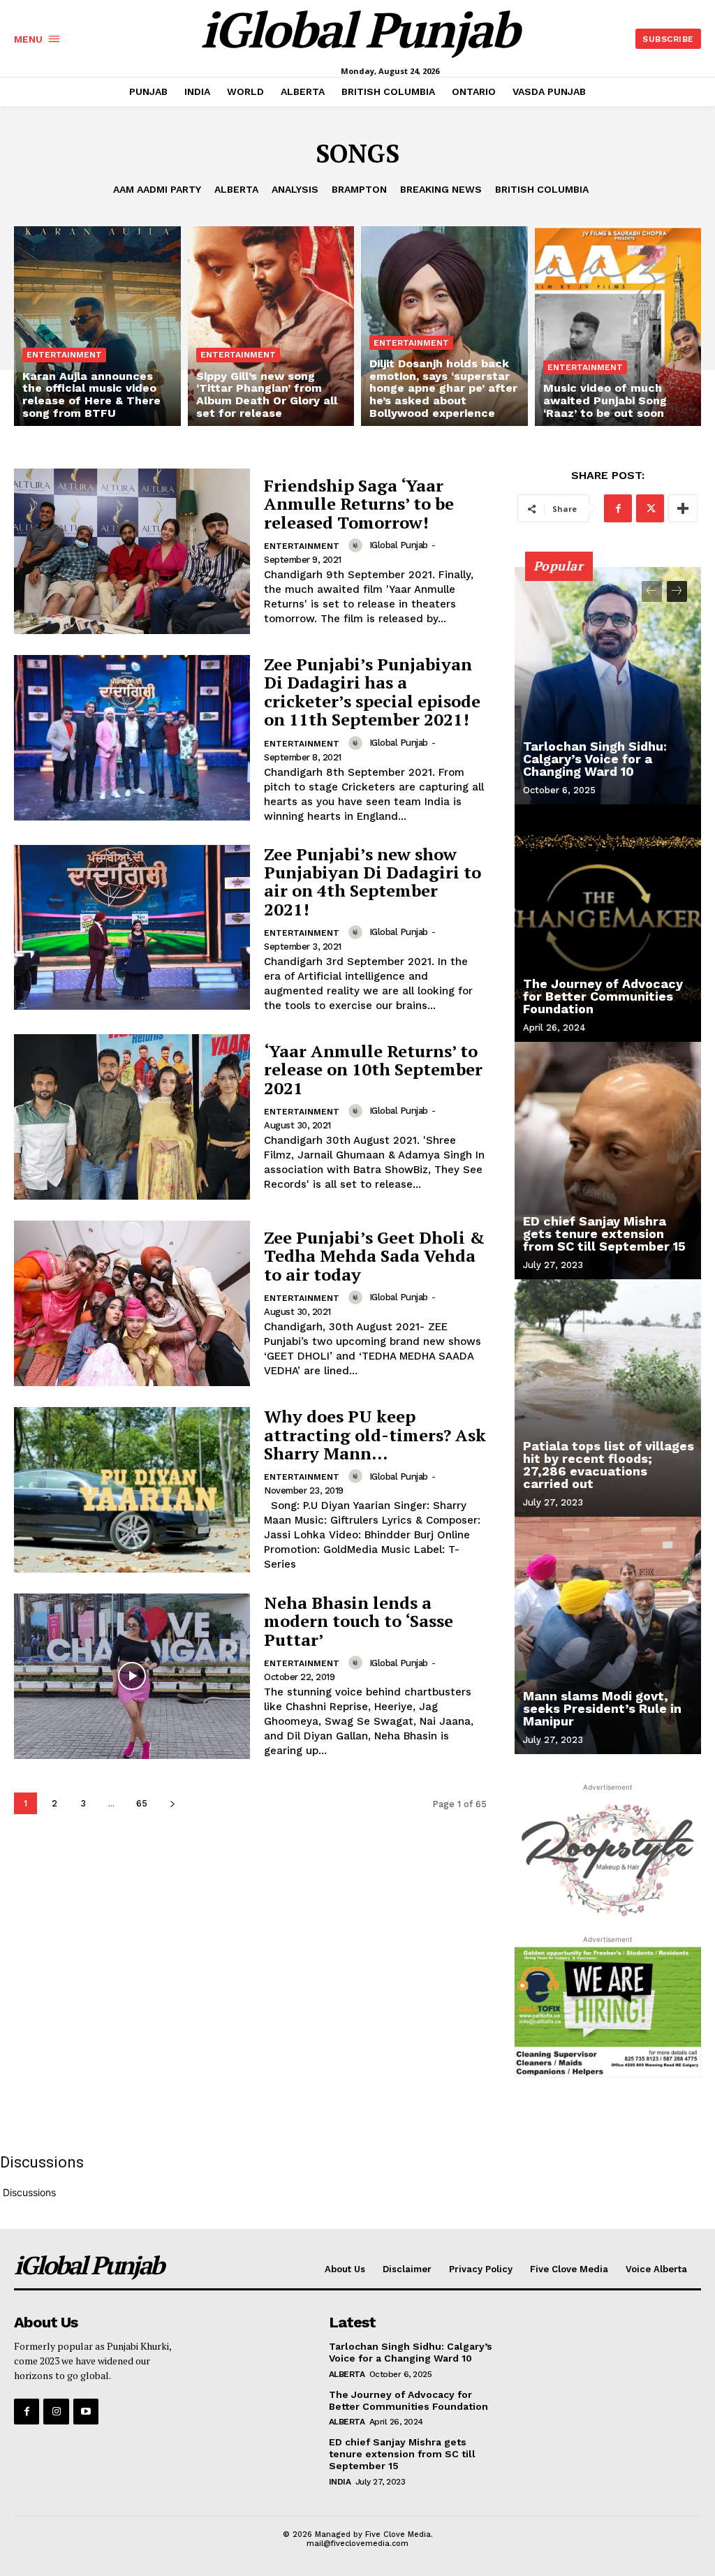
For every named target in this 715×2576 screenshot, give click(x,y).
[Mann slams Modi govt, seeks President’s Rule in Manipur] (608, 1635)
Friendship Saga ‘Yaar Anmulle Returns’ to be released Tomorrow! (359, 504)
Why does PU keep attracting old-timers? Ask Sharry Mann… (375, 1435)
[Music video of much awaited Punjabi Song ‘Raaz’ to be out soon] (618, 326)
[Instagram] (56, 2411)
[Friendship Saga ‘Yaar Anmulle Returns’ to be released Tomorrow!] (132, 551)
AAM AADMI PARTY (157, 189)
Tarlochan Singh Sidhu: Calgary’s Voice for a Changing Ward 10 (595, 759)
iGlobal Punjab (399, 545)
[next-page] (172, 1803)
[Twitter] (650, 508)
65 (142, 1803)
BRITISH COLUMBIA (542, 189)
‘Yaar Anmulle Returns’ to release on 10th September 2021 (373, 1069)
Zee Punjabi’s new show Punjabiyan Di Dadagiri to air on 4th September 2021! (373, 882)
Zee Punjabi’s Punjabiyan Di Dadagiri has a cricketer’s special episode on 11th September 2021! (372, 692)
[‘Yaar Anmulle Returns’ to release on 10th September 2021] (132, 1117)
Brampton (359, 189)
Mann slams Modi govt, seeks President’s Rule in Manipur (602, 1708)
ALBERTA (236, 189)
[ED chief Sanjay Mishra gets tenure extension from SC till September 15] (608, 1161)
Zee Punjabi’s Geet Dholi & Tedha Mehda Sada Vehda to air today (374, 1256)
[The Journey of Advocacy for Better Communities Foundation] (608, 923)
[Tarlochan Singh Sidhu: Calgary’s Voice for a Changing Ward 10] (608, 686)
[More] (683, 508)
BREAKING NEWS (441, 189)
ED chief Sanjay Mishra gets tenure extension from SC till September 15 (604, 1234)
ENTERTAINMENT (64, 355)
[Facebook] (618, 508)
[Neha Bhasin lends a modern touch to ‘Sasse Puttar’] (132, 1676)
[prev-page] (652, 591)
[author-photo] (357, 545)
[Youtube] (86, 2411)
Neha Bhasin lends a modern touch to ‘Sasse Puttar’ (359, 1621)
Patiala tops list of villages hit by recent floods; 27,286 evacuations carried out (609, 1465)
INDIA (340, 2482)
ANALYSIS (295, 189)
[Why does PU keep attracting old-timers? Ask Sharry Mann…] (132, 1490)
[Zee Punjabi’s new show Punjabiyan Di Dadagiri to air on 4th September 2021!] (132, 928)
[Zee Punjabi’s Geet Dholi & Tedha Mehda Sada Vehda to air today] (132, 1303)
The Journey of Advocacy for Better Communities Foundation (603, 996)
